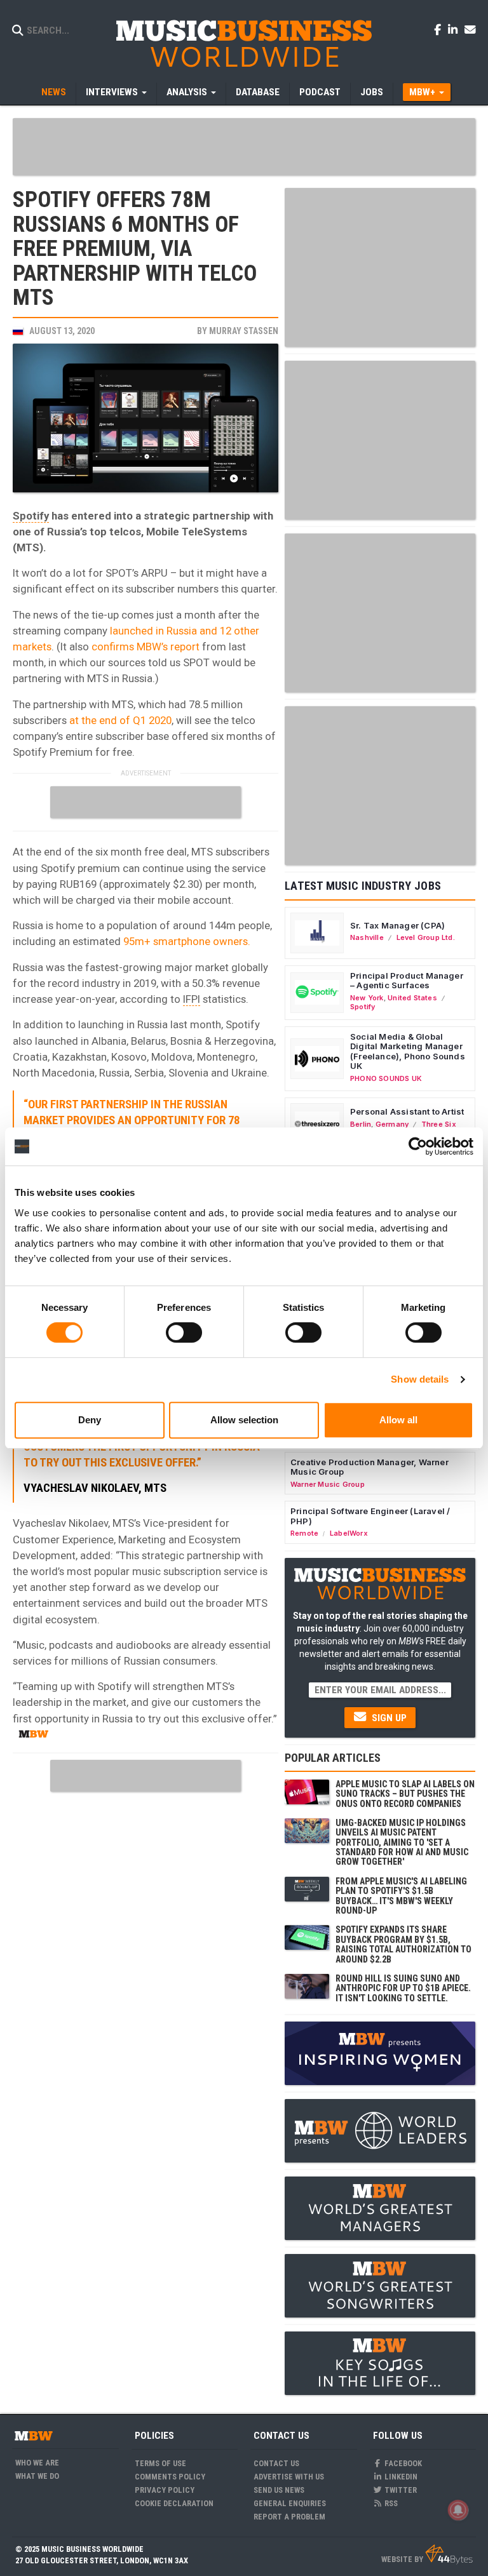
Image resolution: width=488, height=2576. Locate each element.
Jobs (372, 92)
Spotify (31, 516)
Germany (392, 1124)
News (54, 92)
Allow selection (244, 1420)
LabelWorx (349, 1533)
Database (258, 92)
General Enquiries (290, 2503)
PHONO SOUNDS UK (386, 1078)
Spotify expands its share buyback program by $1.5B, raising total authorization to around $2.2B (403, 1944)
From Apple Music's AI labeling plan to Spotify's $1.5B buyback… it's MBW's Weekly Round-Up (401, 1896)
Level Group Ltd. (426, 937)
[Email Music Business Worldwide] (470, 29)
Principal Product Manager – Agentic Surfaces (407, 981)
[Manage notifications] (458, 2510)
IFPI (192, 999)
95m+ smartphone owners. (187, 941)
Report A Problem (289, 2517)
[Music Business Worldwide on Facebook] (440, 29)
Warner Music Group (328, 1484)
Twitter (400, 2490)
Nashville (367, 937)
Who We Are (37, 2463)
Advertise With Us (289, 2477)
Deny (90, 1420)
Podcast (320, 92)
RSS (390, 2503)
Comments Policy (170, 2477)
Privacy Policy (165, 2490)
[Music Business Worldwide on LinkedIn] (455, 29)
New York (367, 998)
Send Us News (279, 2490)
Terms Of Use (160, 2463)
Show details (420, 1379)
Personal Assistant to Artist (407, 1111)
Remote (304, 1533)
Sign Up (388, 1718)
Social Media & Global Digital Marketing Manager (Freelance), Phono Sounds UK (408, 1051)
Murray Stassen (244, 331)
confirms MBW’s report (146, 647)
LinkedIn (400, 2477)
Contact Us (276, 2463)
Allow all (398, 1420)
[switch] (184, 1332)
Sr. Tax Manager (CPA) (397, 925)
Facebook (402, 2463)
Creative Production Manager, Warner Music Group (369, 1467)
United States (412, 998)
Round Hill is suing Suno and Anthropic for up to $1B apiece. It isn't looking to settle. (403, 1988)
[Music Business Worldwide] (244, 43)
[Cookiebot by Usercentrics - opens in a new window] (418, 1146)
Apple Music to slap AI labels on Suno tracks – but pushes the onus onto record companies (405, 1794)
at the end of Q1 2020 (120, 720)
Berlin (361, 1124)
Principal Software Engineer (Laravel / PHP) (370, 1516)
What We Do (37, 2476)
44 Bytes (449, 2554)
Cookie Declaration (174, 2503)
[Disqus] (146, 1957)
